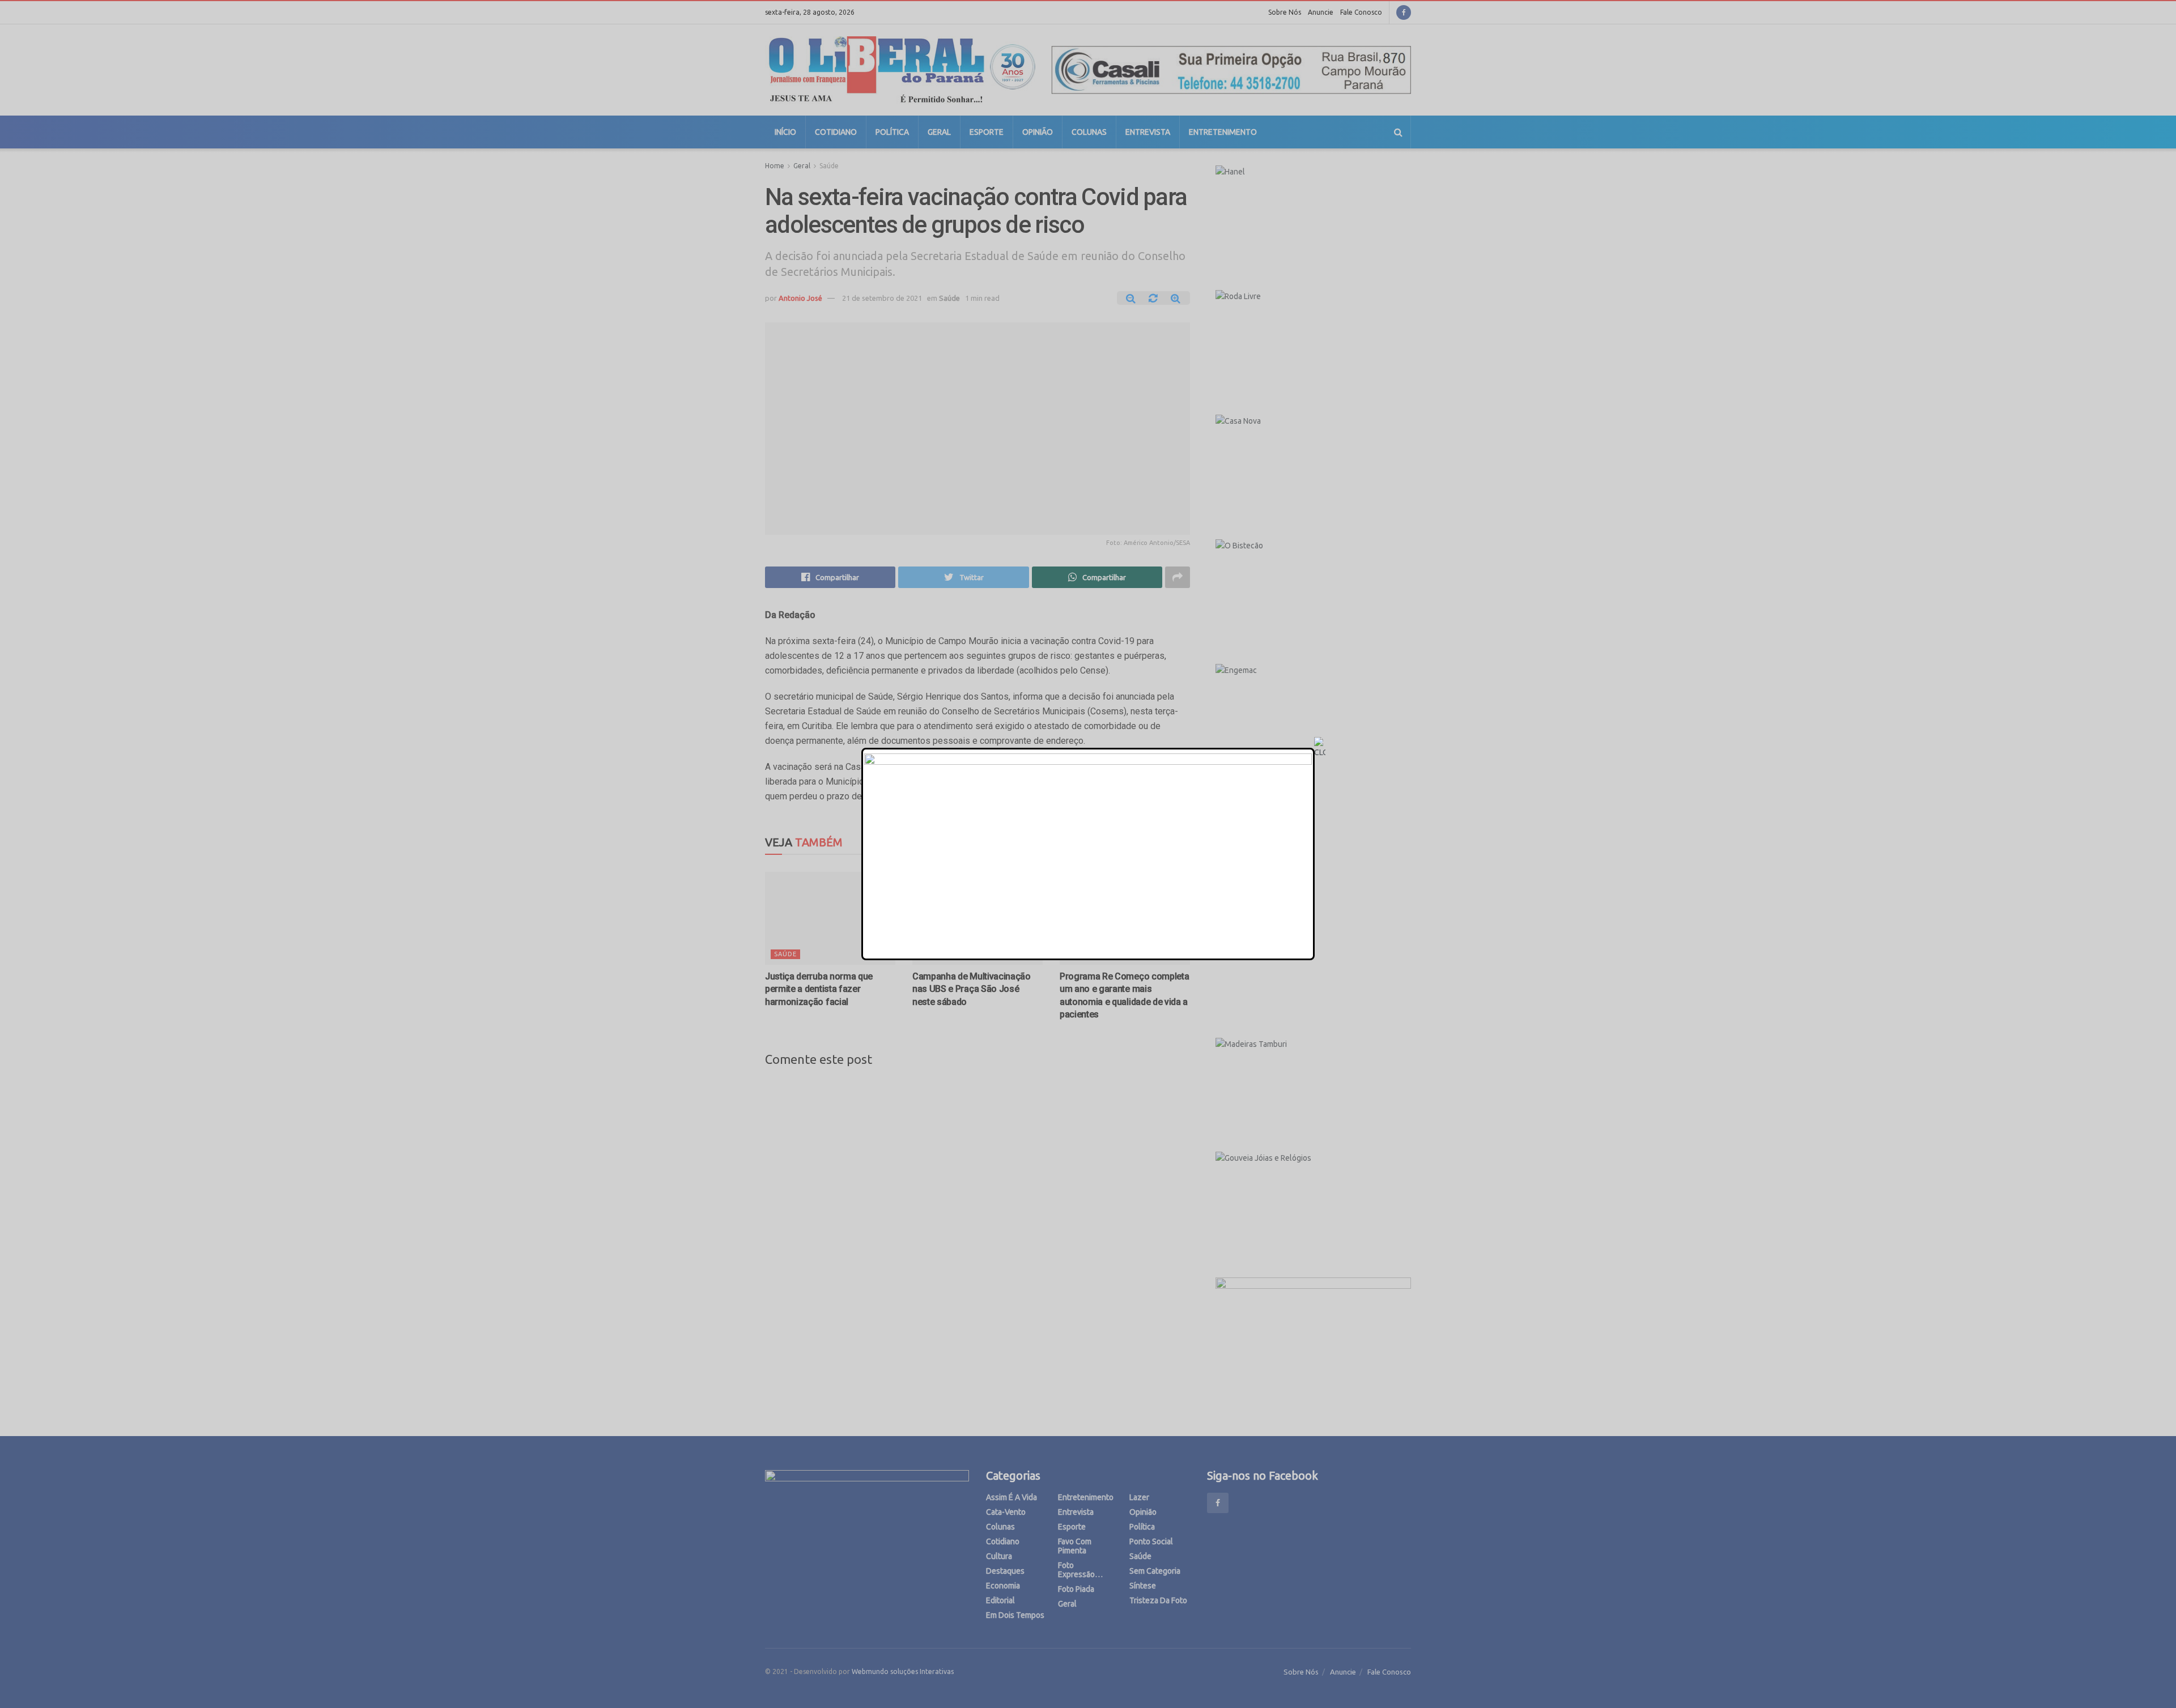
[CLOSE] (1320, 748)
